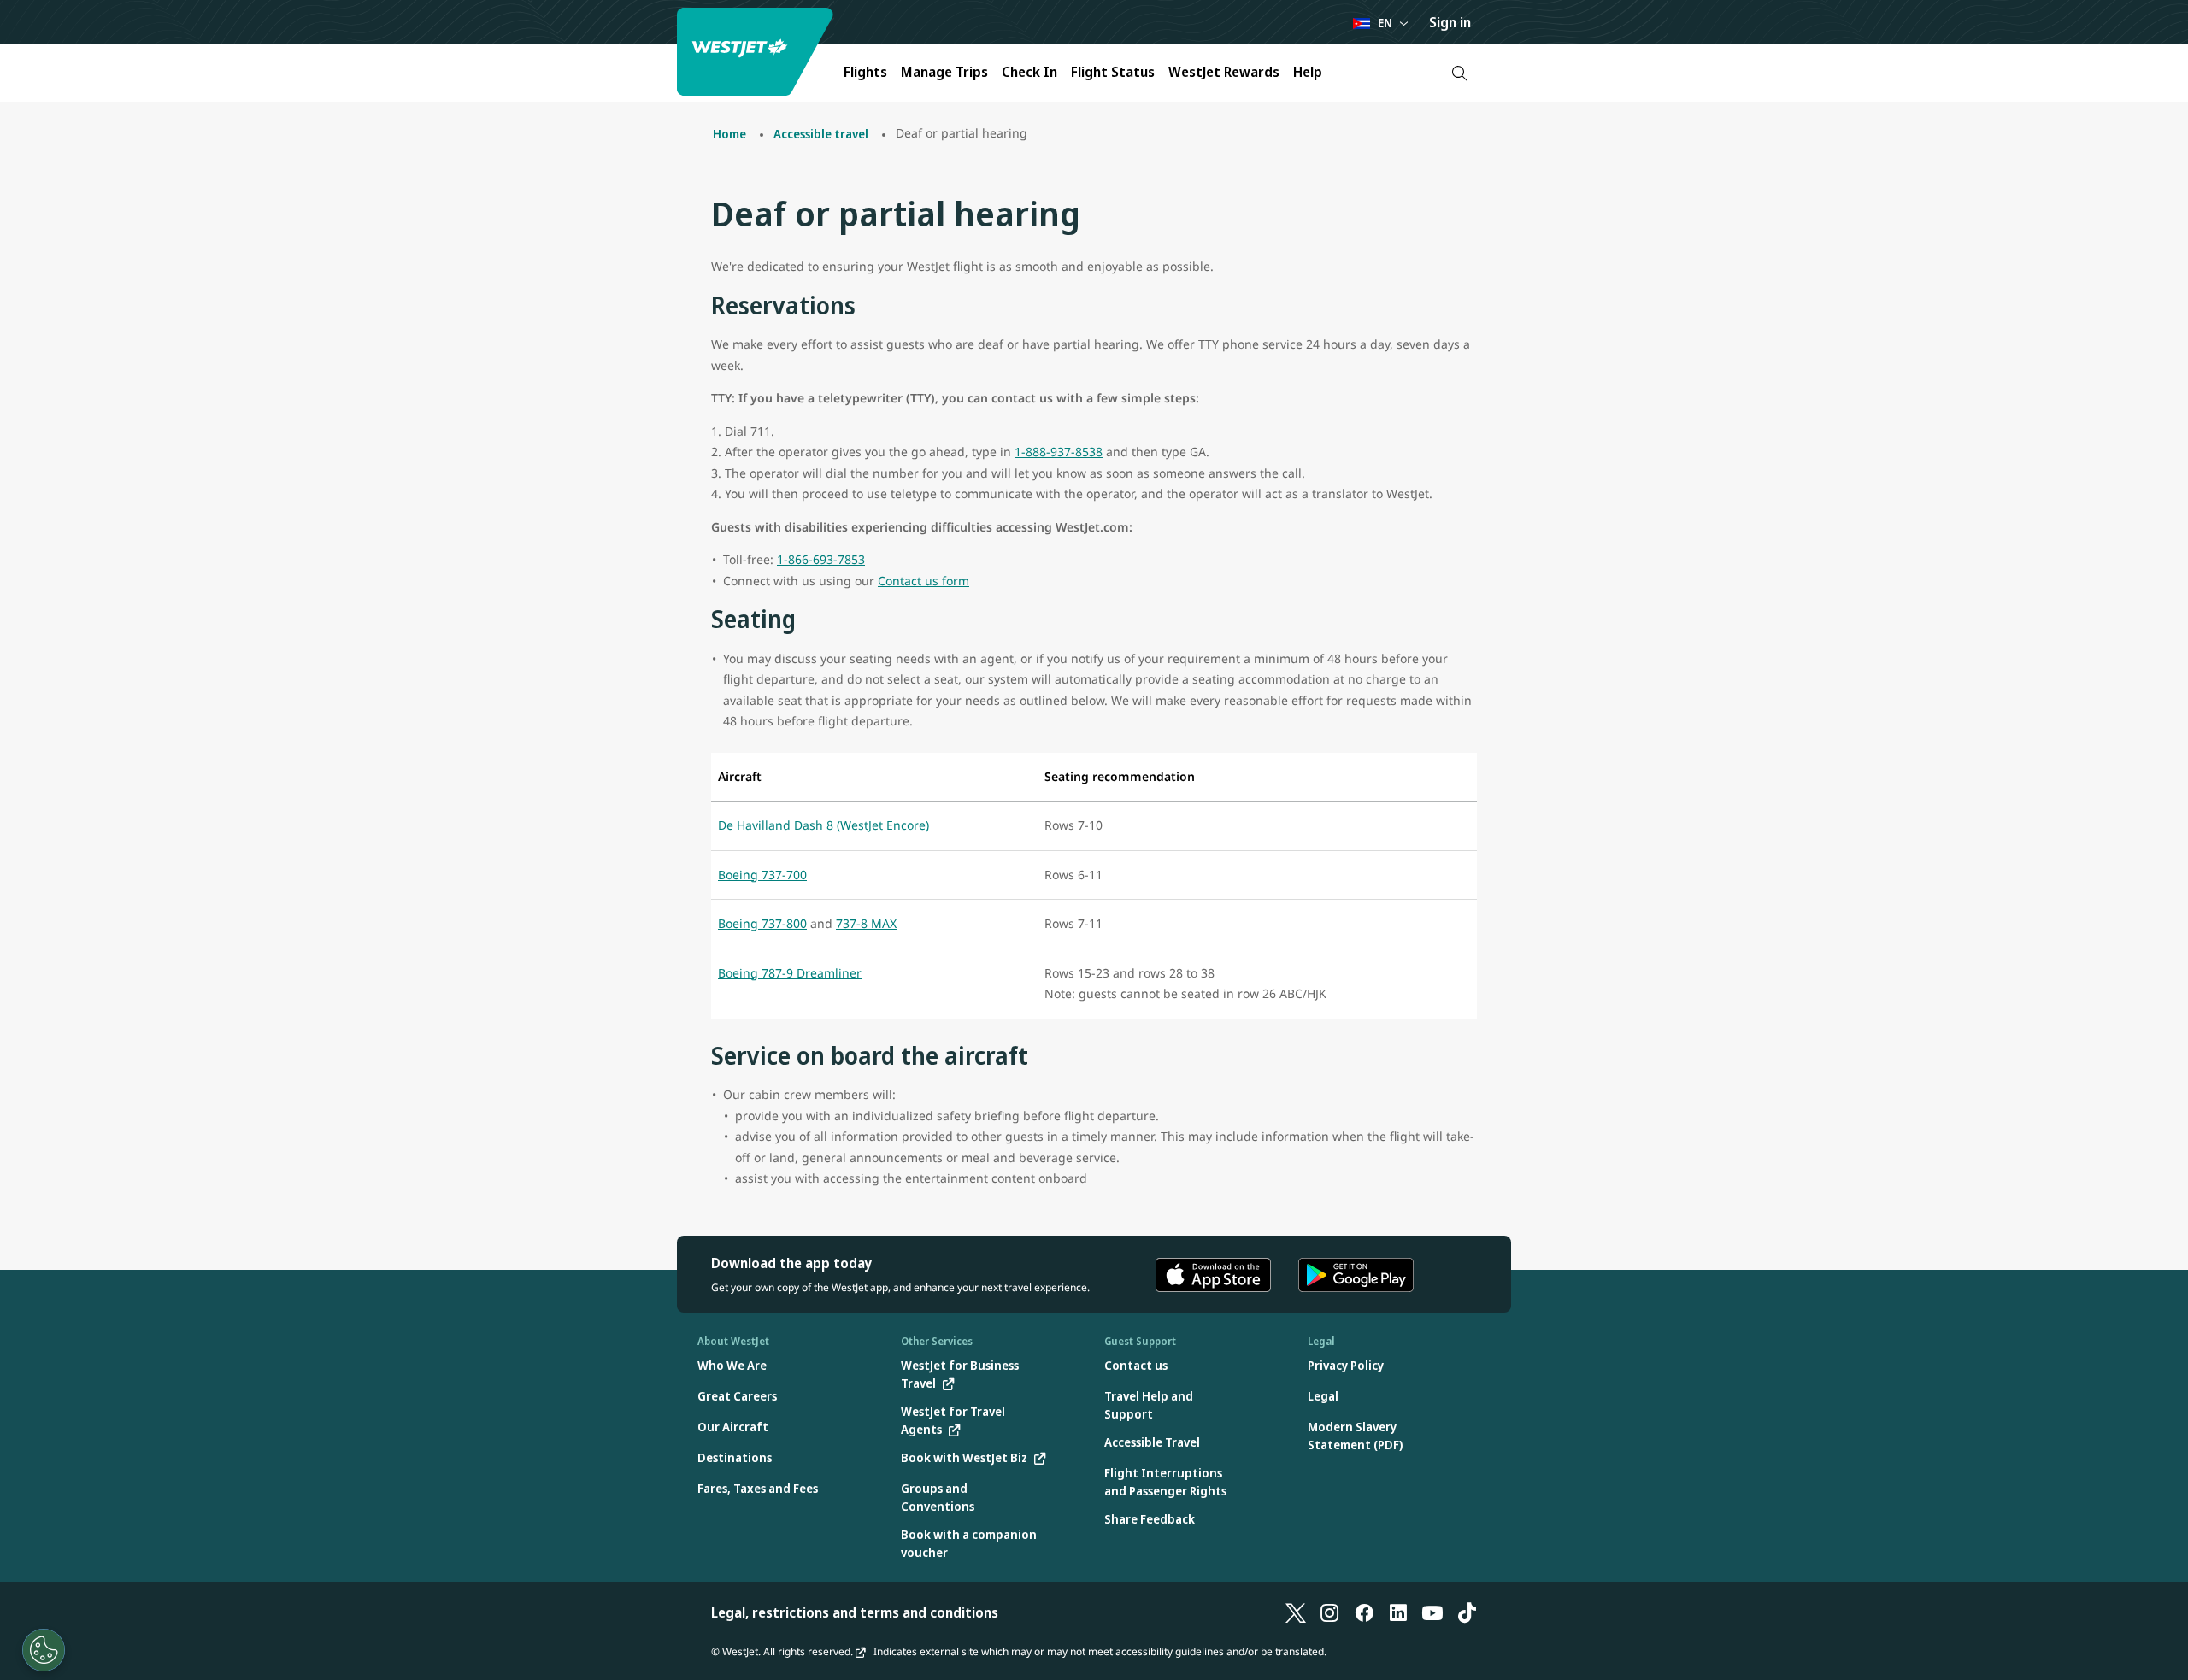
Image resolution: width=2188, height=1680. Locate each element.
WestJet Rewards (1224, 72)
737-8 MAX (866, 923)
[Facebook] (1364, 1612)
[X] (1296, 1612)
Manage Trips (944, 72)
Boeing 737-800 (762, 923)
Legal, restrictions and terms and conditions (855, 1612)
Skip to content (15, 33)
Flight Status (1113, 72)
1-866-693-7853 (821, 559)
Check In (1029, 72)
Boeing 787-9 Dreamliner (790, 973)
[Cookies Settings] (44, 1650)
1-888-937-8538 (1059, 452)
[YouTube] (1432, 1612)
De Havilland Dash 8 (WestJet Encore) (823, 825)
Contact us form (923, 581)
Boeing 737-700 (762, 875)
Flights (865, 72)
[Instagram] (1330, 1612)
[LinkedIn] (1398, 1612)
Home (729, 134)
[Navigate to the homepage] (757, 52)
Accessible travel (821, 134)
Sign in (1450, 22)
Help (1308, 72)
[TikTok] (1467, 1612)
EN (1385, 23)
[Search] (1459, 73)
